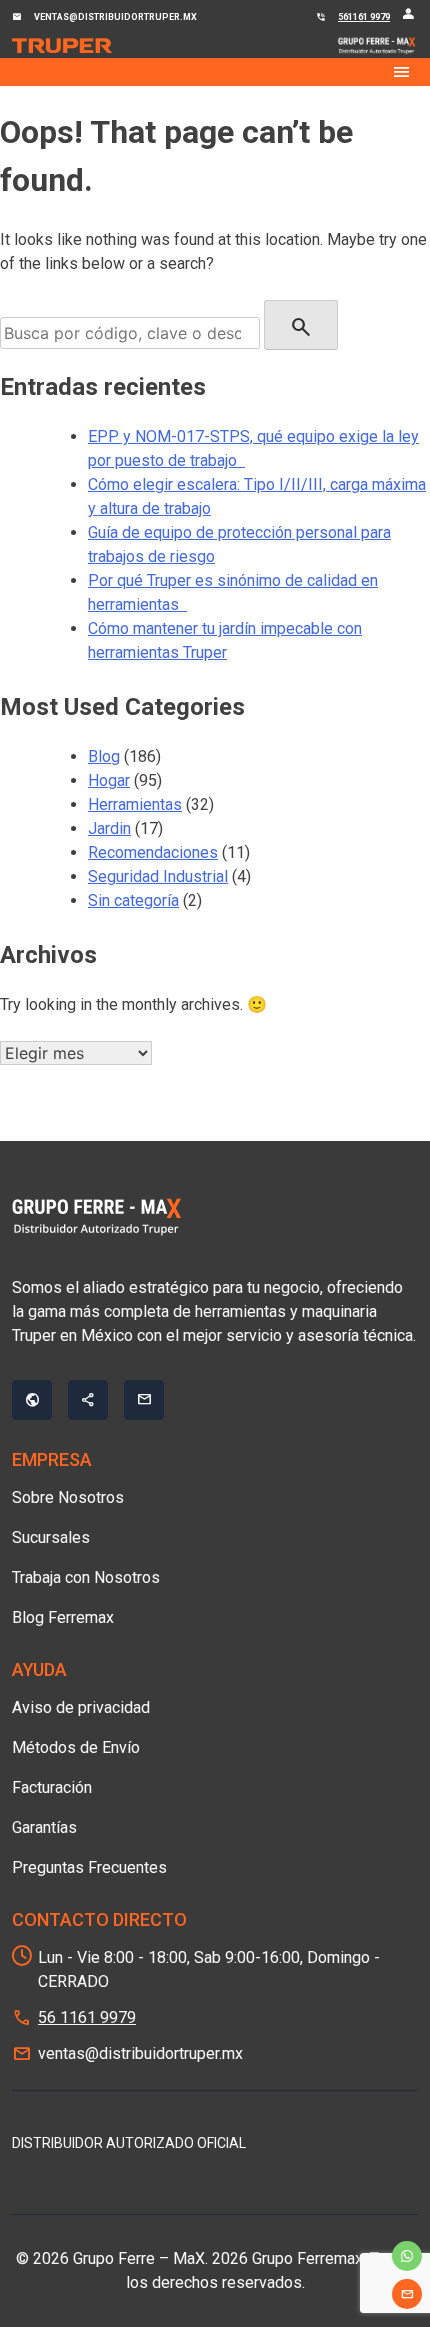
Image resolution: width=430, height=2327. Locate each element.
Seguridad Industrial (158, 876)
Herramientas (135, 804)
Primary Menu (215, 72)
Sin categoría (133, 900)
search (301, 327)
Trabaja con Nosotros (86, 1577)
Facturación (52, 1787)
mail (407, 2294)
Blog (104, 756)
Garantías (44, 1827)
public (32, 1400)
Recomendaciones (153, 852)
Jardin (109, 828)
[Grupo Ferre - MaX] (62, 46)
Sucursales (51, 1537)
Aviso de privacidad (81, 1707)
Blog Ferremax (63, 1617)
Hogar (109, 780)
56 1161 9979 (87, 2017)
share (88, 1400)
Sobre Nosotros (68, 1497)
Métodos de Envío (76, 1747)
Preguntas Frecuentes (89, 1867)
